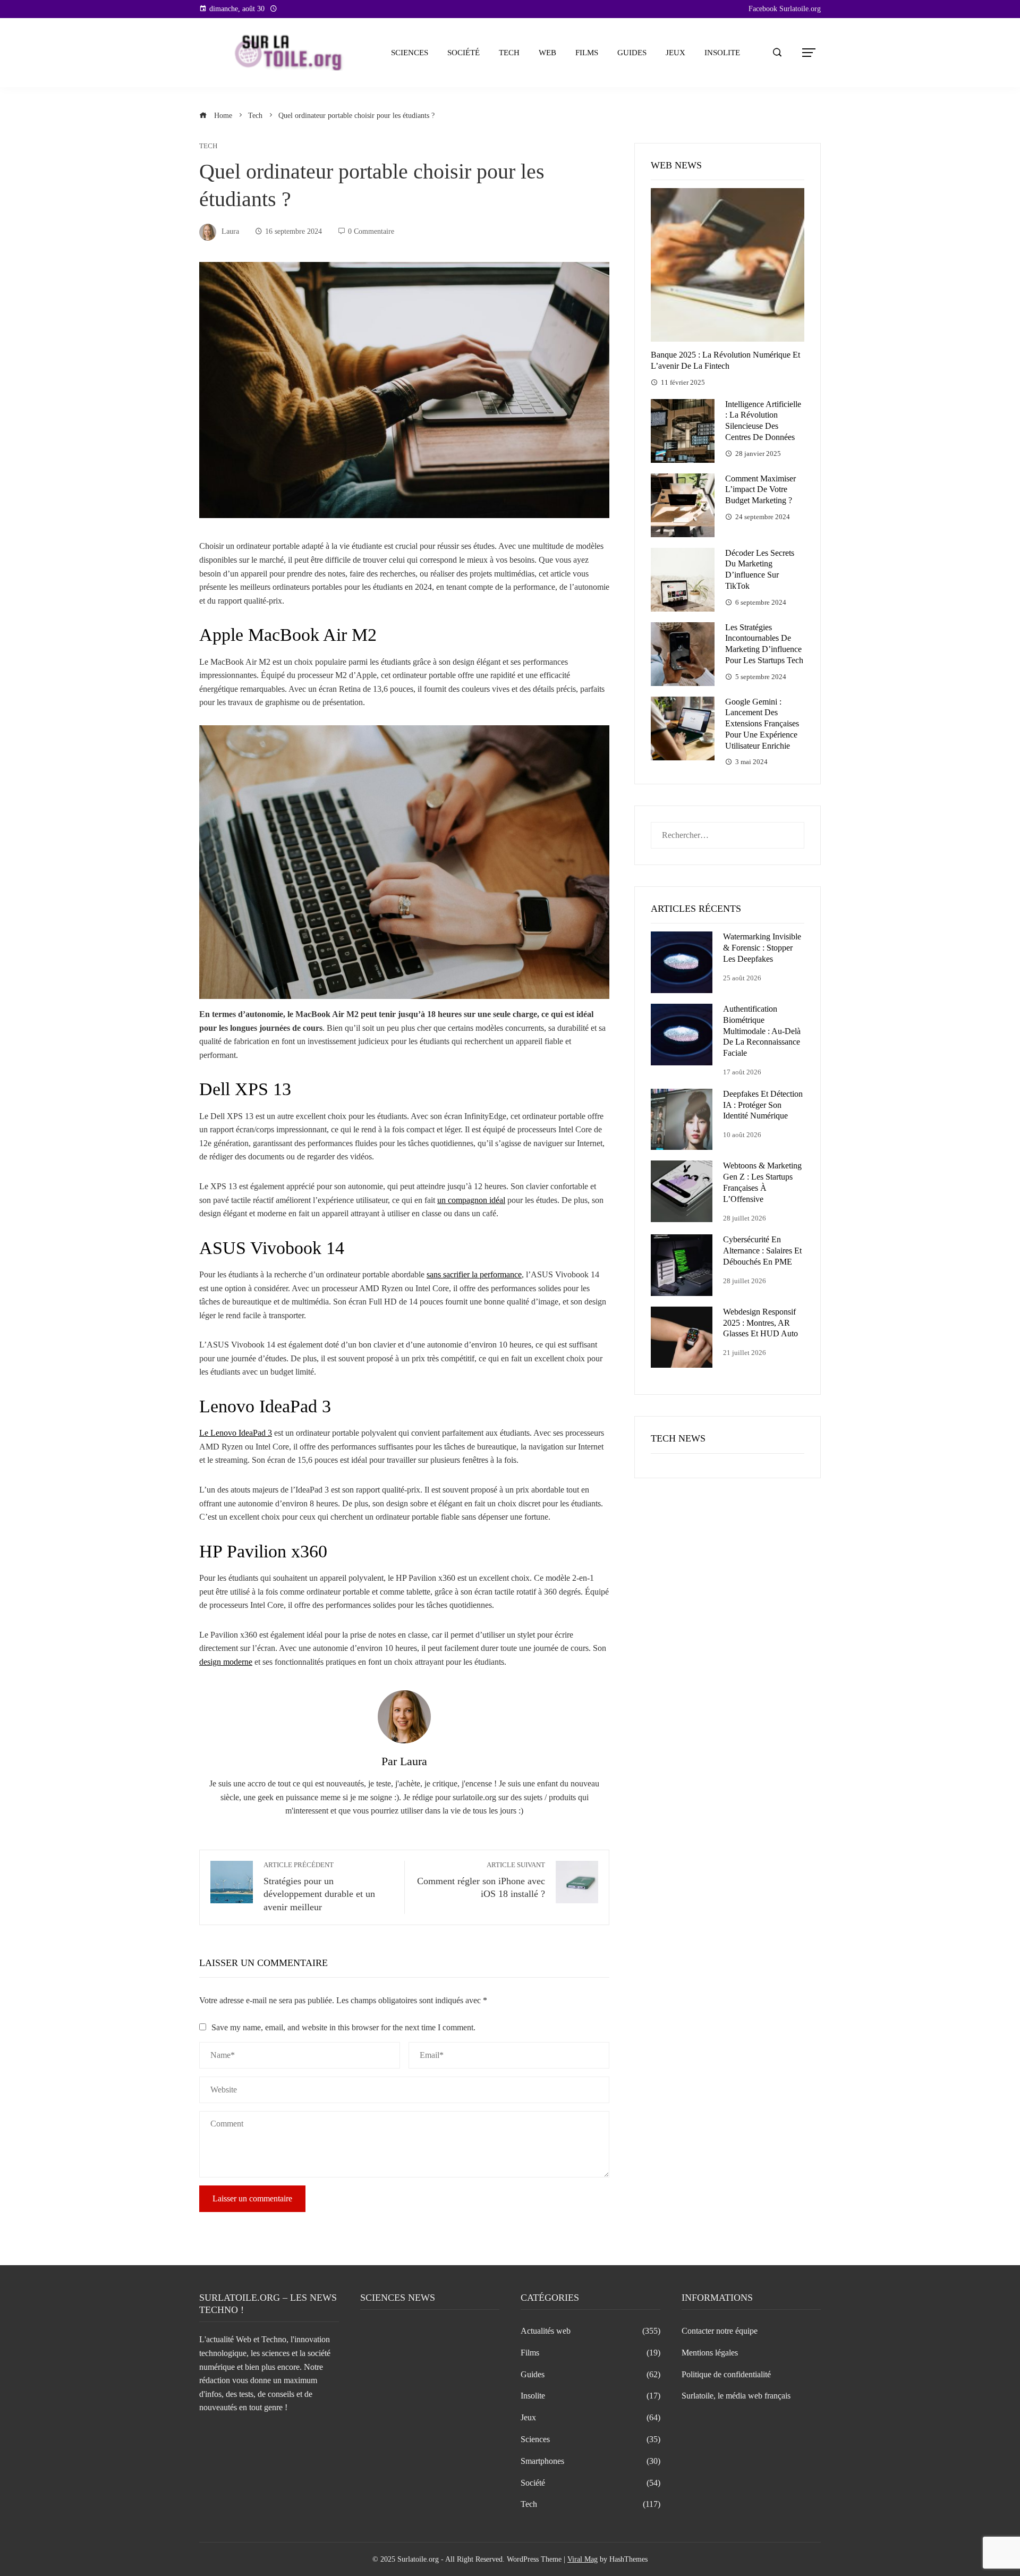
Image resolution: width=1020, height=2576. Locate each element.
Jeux (675, 53)
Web (547, 53)
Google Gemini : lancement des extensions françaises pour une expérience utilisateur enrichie (762, 724)
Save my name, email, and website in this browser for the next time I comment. (343, 2027)
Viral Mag (583, 2559)
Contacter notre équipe (720, 2331)
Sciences (410, 53)
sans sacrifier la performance (474, 1274)
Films (587, 53)
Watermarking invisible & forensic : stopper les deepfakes (762, 948)
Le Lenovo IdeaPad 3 (236, 1433)
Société (464, 53)
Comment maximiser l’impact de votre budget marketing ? (760, 490)
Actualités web (590, 2331)
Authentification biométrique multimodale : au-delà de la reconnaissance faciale (762, 1031)
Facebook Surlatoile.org (785, 9)
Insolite (722, 53)
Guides (632, 53)
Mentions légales (710, 2353)
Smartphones (590, 2461)
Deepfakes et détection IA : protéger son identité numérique (763, 1105)
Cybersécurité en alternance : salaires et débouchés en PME (762, 1251)
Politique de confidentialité (726, 2374)
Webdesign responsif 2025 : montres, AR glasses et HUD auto (760, 1323)
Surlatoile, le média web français (736, 2396)
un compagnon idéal (471, 1200)
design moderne (226, 1662)
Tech (509, 53)
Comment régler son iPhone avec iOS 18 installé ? (481, 1880)
